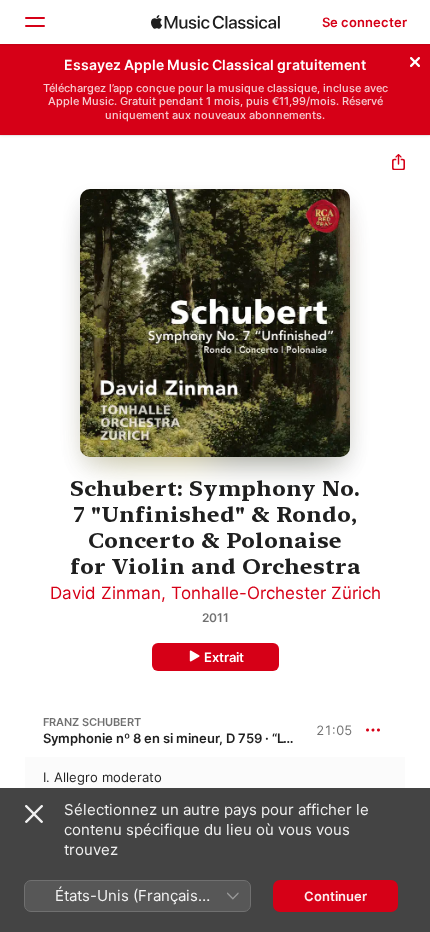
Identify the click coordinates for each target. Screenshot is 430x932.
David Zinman (105, 593)
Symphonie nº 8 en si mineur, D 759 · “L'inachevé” (195, 738)
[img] (215, 22)
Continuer (335, 896)
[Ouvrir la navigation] (34, 22)
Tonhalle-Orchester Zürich (276, 593)
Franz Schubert (92, 722)
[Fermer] (415, 59)
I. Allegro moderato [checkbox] (102, 777)
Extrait (224, 657)
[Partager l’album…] (398, 164)
